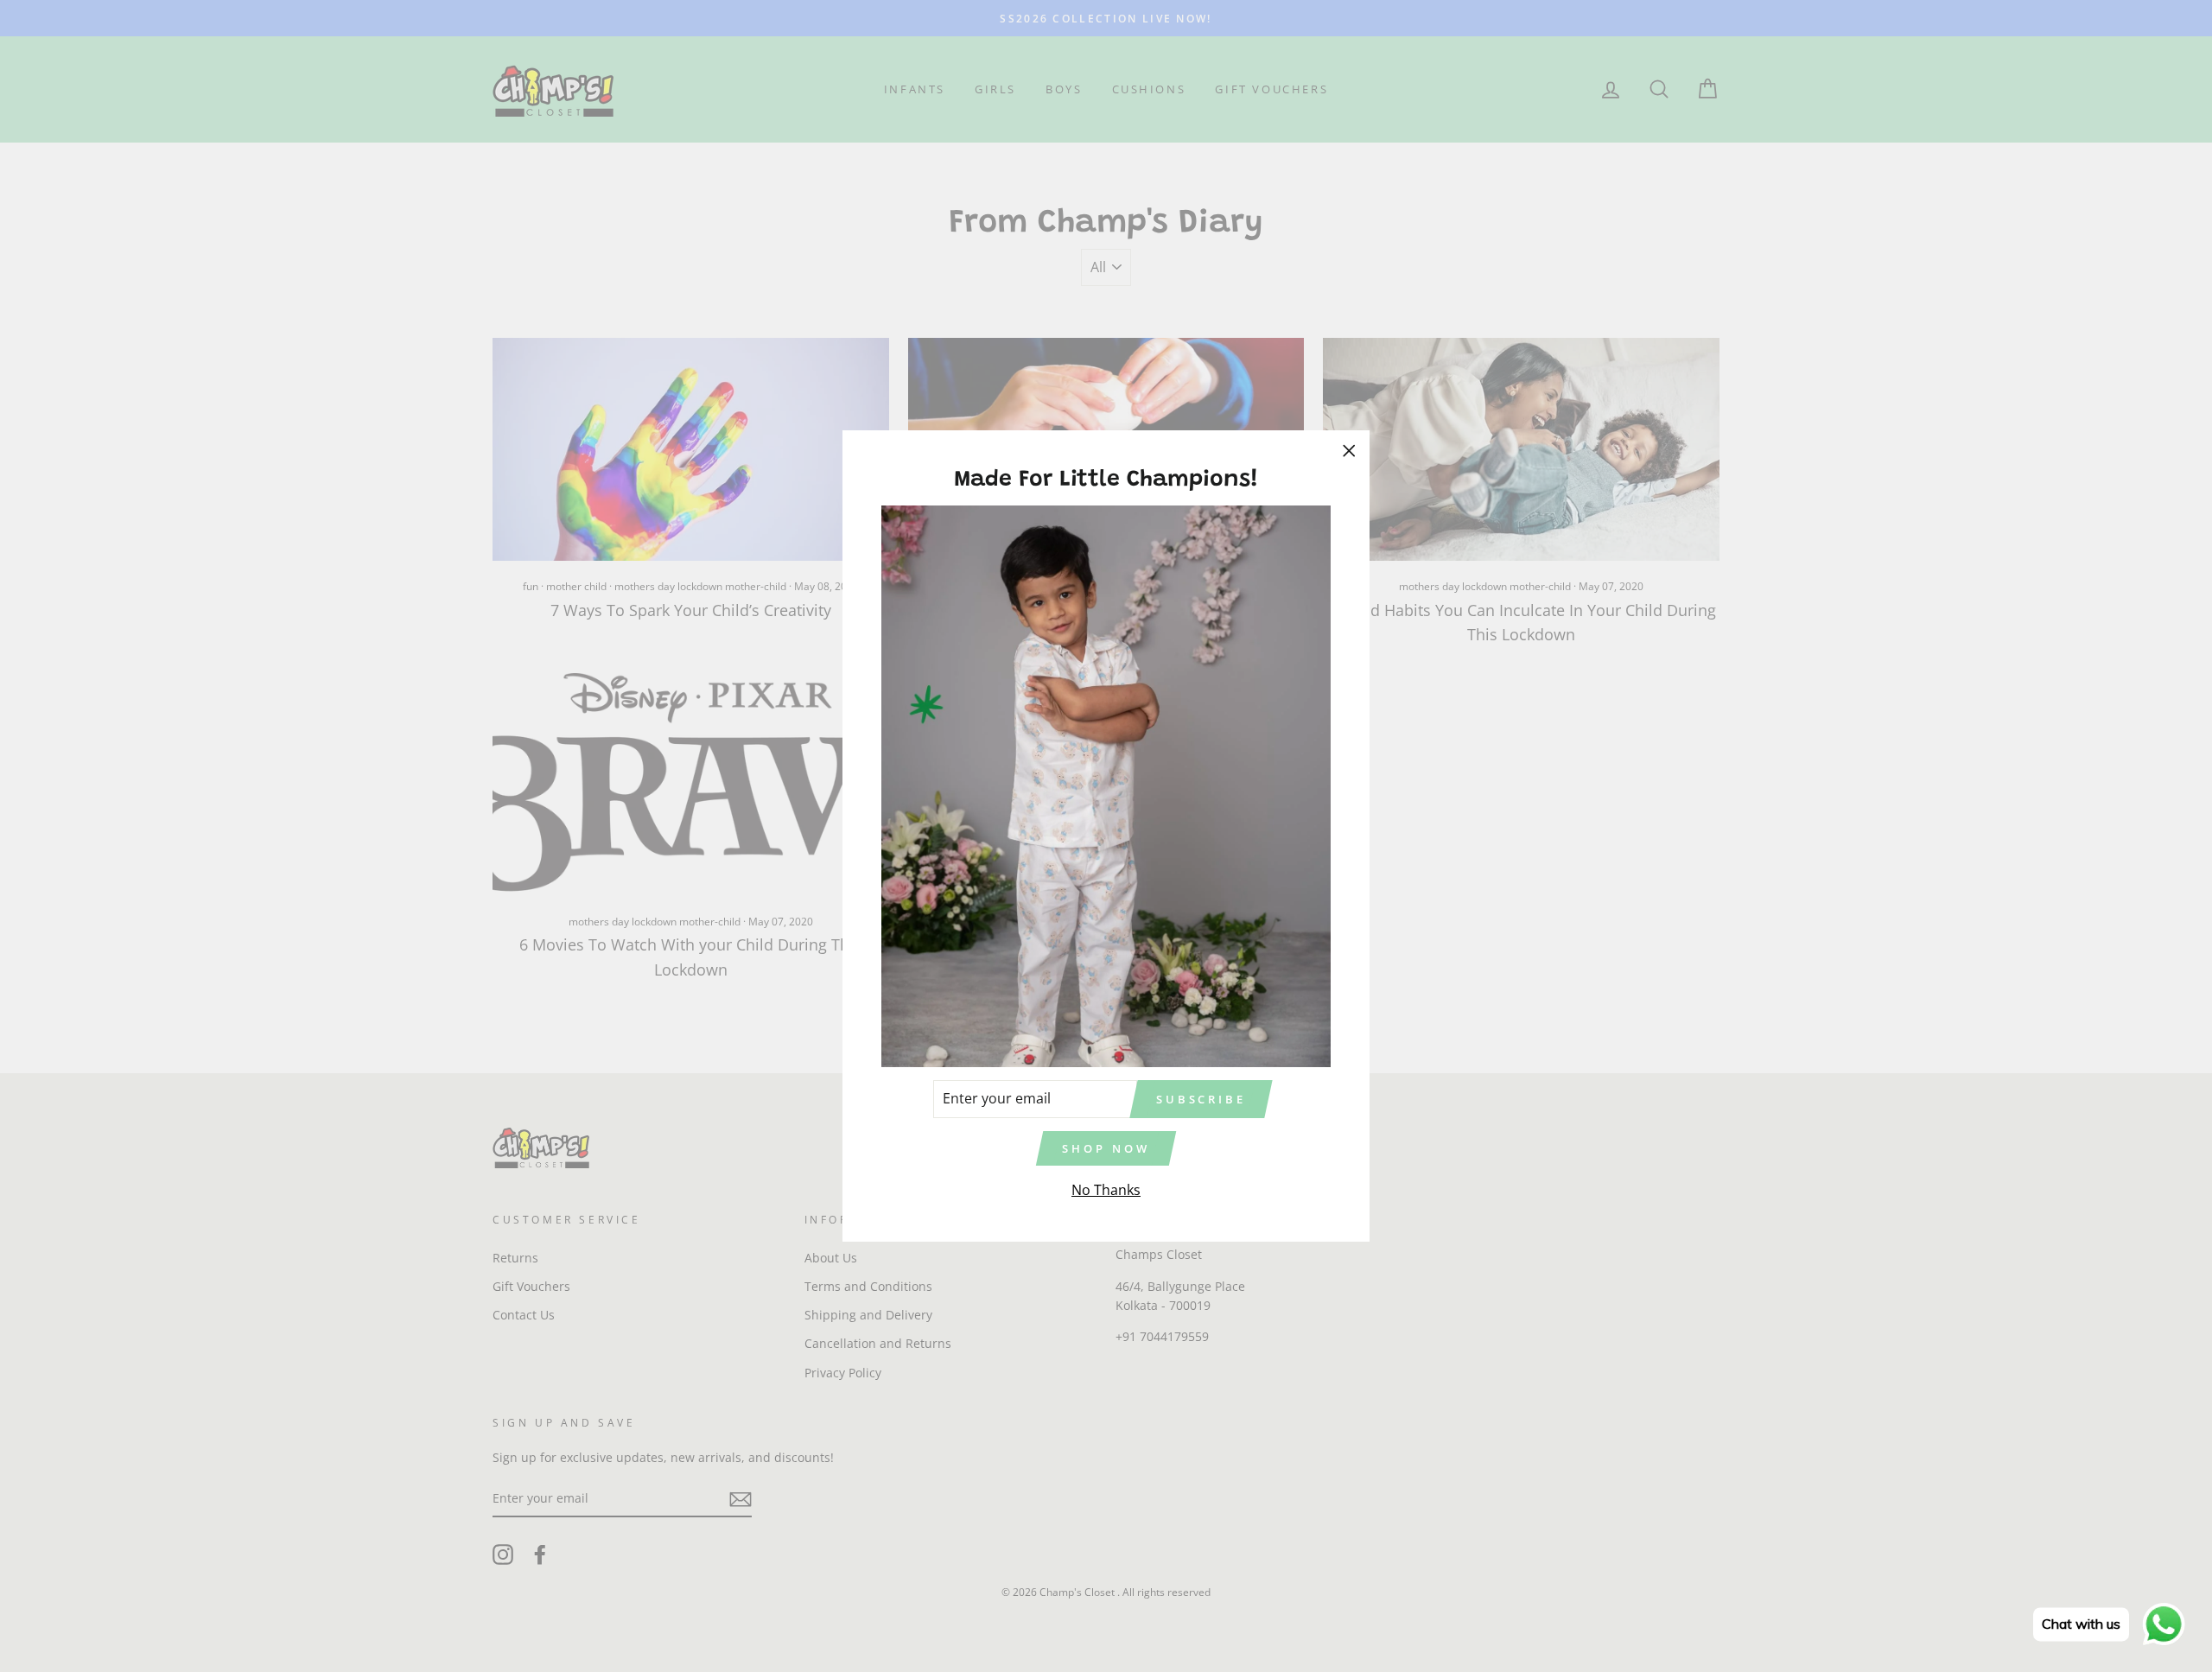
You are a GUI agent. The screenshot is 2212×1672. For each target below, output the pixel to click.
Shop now (1106, 1148)
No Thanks (1106, 1190)
